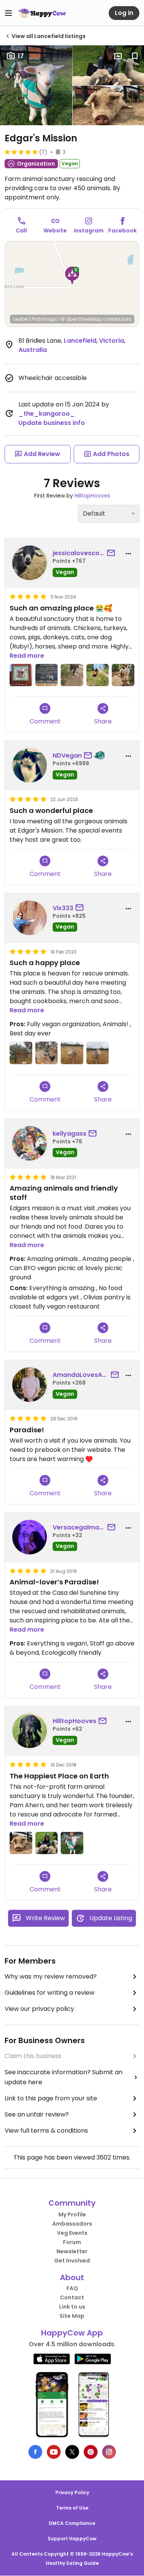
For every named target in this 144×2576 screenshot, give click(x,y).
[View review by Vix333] (30, 918)
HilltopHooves (92, 496)
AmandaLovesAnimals (81, 1375)
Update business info (52, 423)
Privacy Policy (72, 2492)
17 (21, 56)
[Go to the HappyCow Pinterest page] (91, 2452)
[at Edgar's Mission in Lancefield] (21, 675)
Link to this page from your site (51, 2098)
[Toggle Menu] (8, 13)
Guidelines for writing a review (50, 1993)
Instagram (89, 231)
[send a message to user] (113, 553)
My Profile (72, 2214)
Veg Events (72, 2233)
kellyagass (70, 1134)
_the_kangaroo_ (47, 414)
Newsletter (72, 2251)
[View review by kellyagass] (30, 1143)
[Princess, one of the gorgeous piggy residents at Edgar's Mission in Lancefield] (21, 1843)
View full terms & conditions (46, 2131)
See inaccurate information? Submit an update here (64, 2077)
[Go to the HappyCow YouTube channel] (54, 2452)
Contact (72, 2297)
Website (55, 231)
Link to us (72, 2307)
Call (21, 231)
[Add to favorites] (135, 56)
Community (72, 2203)
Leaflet (21, 319)
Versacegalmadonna (79, 1527)
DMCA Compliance (72, 2523)
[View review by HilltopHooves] (30, 1731)
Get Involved (72, 2261)
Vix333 (63, 908)
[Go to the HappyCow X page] (72, 2452)
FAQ (72, 2288)
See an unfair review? (37, 2114)
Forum (72, 2242)
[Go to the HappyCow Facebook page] (35, 2452)
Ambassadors (72, 2224)
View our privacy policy (39, 2009)
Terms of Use (72, 2508)
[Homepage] (42, 13)
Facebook (122, 231)
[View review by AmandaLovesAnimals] (30, 1385)
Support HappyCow (72, 2539)
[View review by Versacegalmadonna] (30, 1537)
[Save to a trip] (118, 56)
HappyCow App (72, 2333)
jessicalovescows (79, 553)
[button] (72, 275)
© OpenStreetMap (81, 319)
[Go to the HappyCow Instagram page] (109, 2452)
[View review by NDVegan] (30, 765)
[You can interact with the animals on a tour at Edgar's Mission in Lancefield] (47, 1843)
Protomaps (44, 319)
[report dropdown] (128, 554)
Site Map (72, 2316)
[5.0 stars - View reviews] (21, 152)
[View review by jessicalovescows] (30, 563)
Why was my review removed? (51, 1976)
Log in (124, 13)
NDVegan (67, 756)
